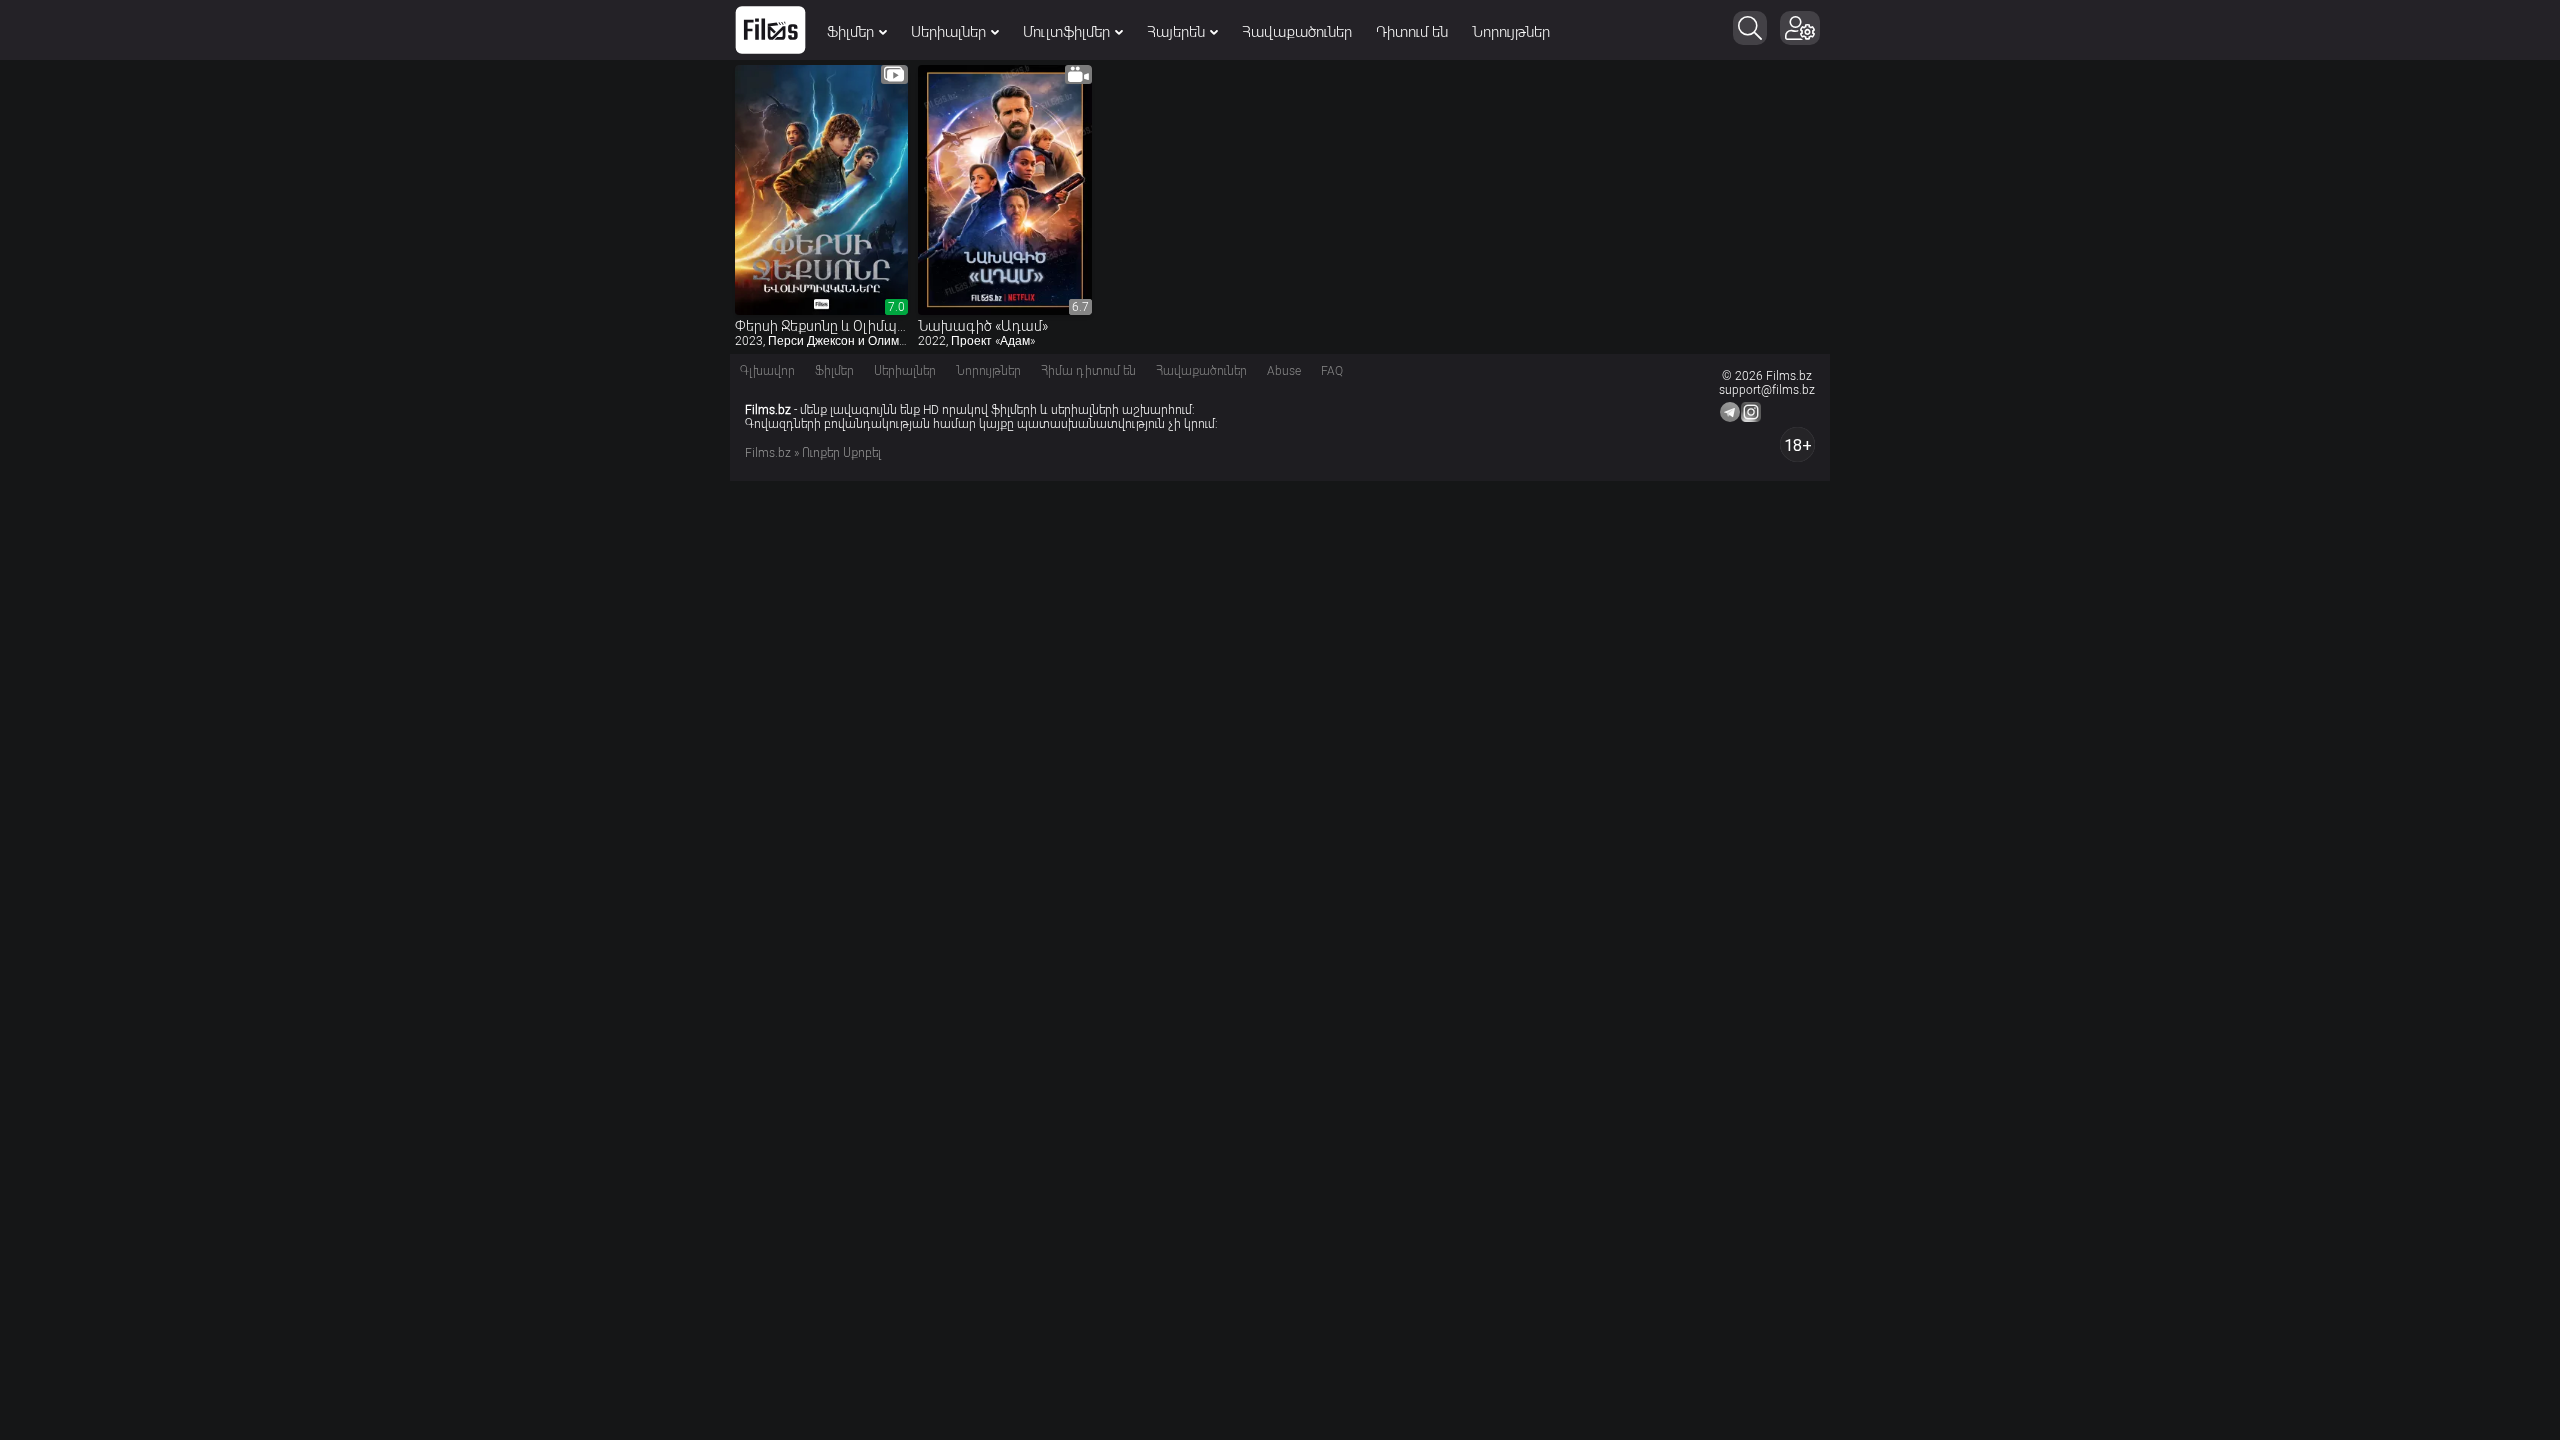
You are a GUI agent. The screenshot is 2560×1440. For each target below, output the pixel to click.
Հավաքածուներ (1297, 32)
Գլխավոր (767, 371)
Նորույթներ (1511, 32)
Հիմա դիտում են (1088, 371)
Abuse (1284, 371)
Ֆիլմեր (850, 32)
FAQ (1332, 371)
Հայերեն (1176, 32)
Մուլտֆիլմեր (1066, 32)
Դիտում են (1412, 32)
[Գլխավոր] (770, 30)
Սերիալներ (948, 32)
